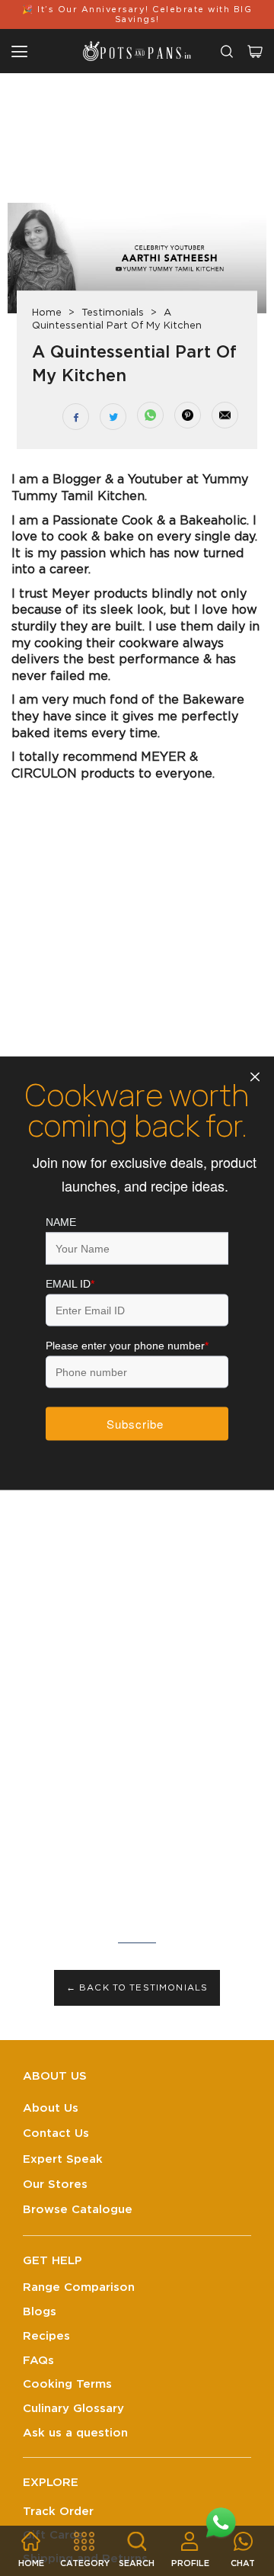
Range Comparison (79, 2287)
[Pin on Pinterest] (188, 415)
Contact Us (56, 2133)
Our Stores (55, 2185)
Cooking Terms (67, 2384)
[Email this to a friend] (225, 415)
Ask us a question (75, 2433)
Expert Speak (63, 2159)
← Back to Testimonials (137, 1988)
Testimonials (113, 313)
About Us (51, 2108)
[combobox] (227, 51)
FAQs (38, 2361)
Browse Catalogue (78, 2210)
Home (47, 313)
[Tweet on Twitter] (113, 417)
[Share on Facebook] (76, 417)
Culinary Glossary (73, 2409)
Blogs (40, 2312)
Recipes (46, 2336)
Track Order (58, 2512)
